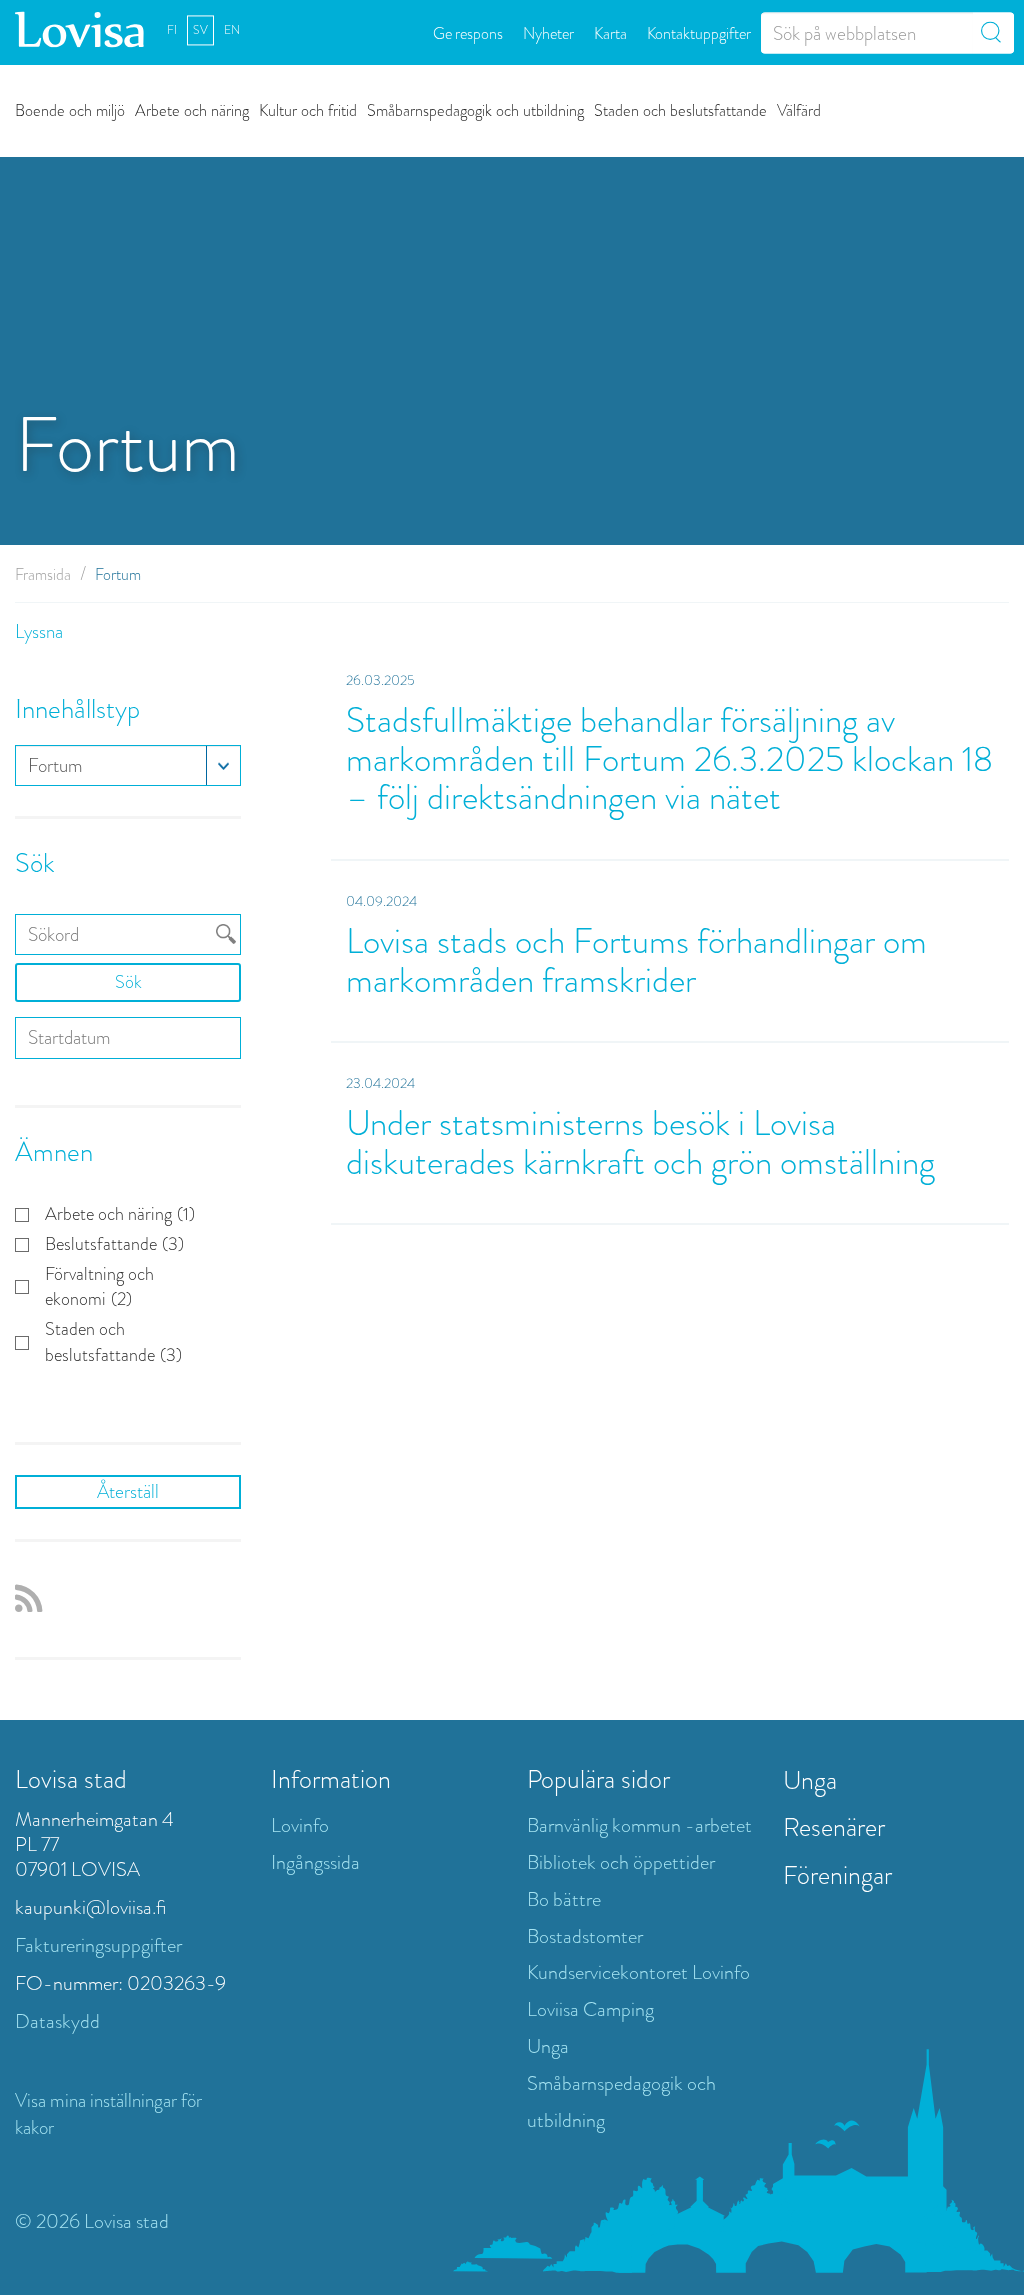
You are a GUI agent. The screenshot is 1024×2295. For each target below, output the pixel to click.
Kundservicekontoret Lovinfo (638, 1972)
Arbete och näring (192, 109)
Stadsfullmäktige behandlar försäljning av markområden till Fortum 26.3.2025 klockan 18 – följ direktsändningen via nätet (669, 759)
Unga (548, 2046)
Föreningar (837, 1875)
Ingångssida (315, 1862)
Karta (610, 32)
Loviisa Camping (590, 2009)
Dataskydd (57, 2021)
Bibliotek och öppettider (621, 1862)
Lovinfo (300, 1825)
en (232, 30)
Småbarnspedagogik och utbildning (475, 109)
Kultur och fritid (308, 109)
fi (172, 30)
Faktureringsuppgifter (98, 1945)
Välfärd (799, 109)
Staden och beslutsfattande (680, 109)
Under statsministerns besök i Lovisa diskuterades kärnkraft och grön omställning (640, 1143)
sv (200, 30)
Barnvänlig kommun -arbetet (639, 1825)
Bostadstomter (585, 1936)
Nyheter (548, 32)
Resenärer (834, 1827)
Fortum (55, 765)
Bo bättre (564, 1899)
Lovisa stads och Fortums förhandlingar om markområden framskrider (636, 961)
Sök (128, 982)
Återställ (128, 1491)
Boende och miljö (70, 109)
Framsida (43, 574)
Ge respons (468, 32)
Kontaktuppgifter (699, 32)
